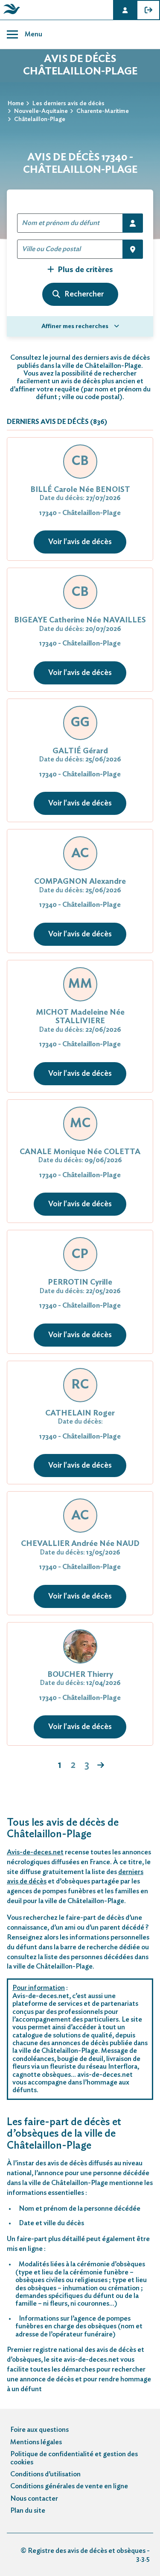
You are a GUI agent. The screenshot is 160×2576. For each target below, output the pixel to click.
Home (16, 104)
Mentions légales (36, 2442)
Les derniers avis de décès (68, 104)
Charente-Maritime (103, 111)
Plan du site (28, 2511)
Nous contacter (34, 2499)
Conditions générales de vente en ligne (69, 2486)
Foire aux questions (39, 2430)
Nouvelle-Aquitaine (41, 111)
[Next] (101, 1766)
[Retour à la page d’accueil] (10, 14)
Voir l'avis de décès (80, 542)
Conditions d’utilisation (45, 2474)
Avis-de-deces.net (35, 1852)
